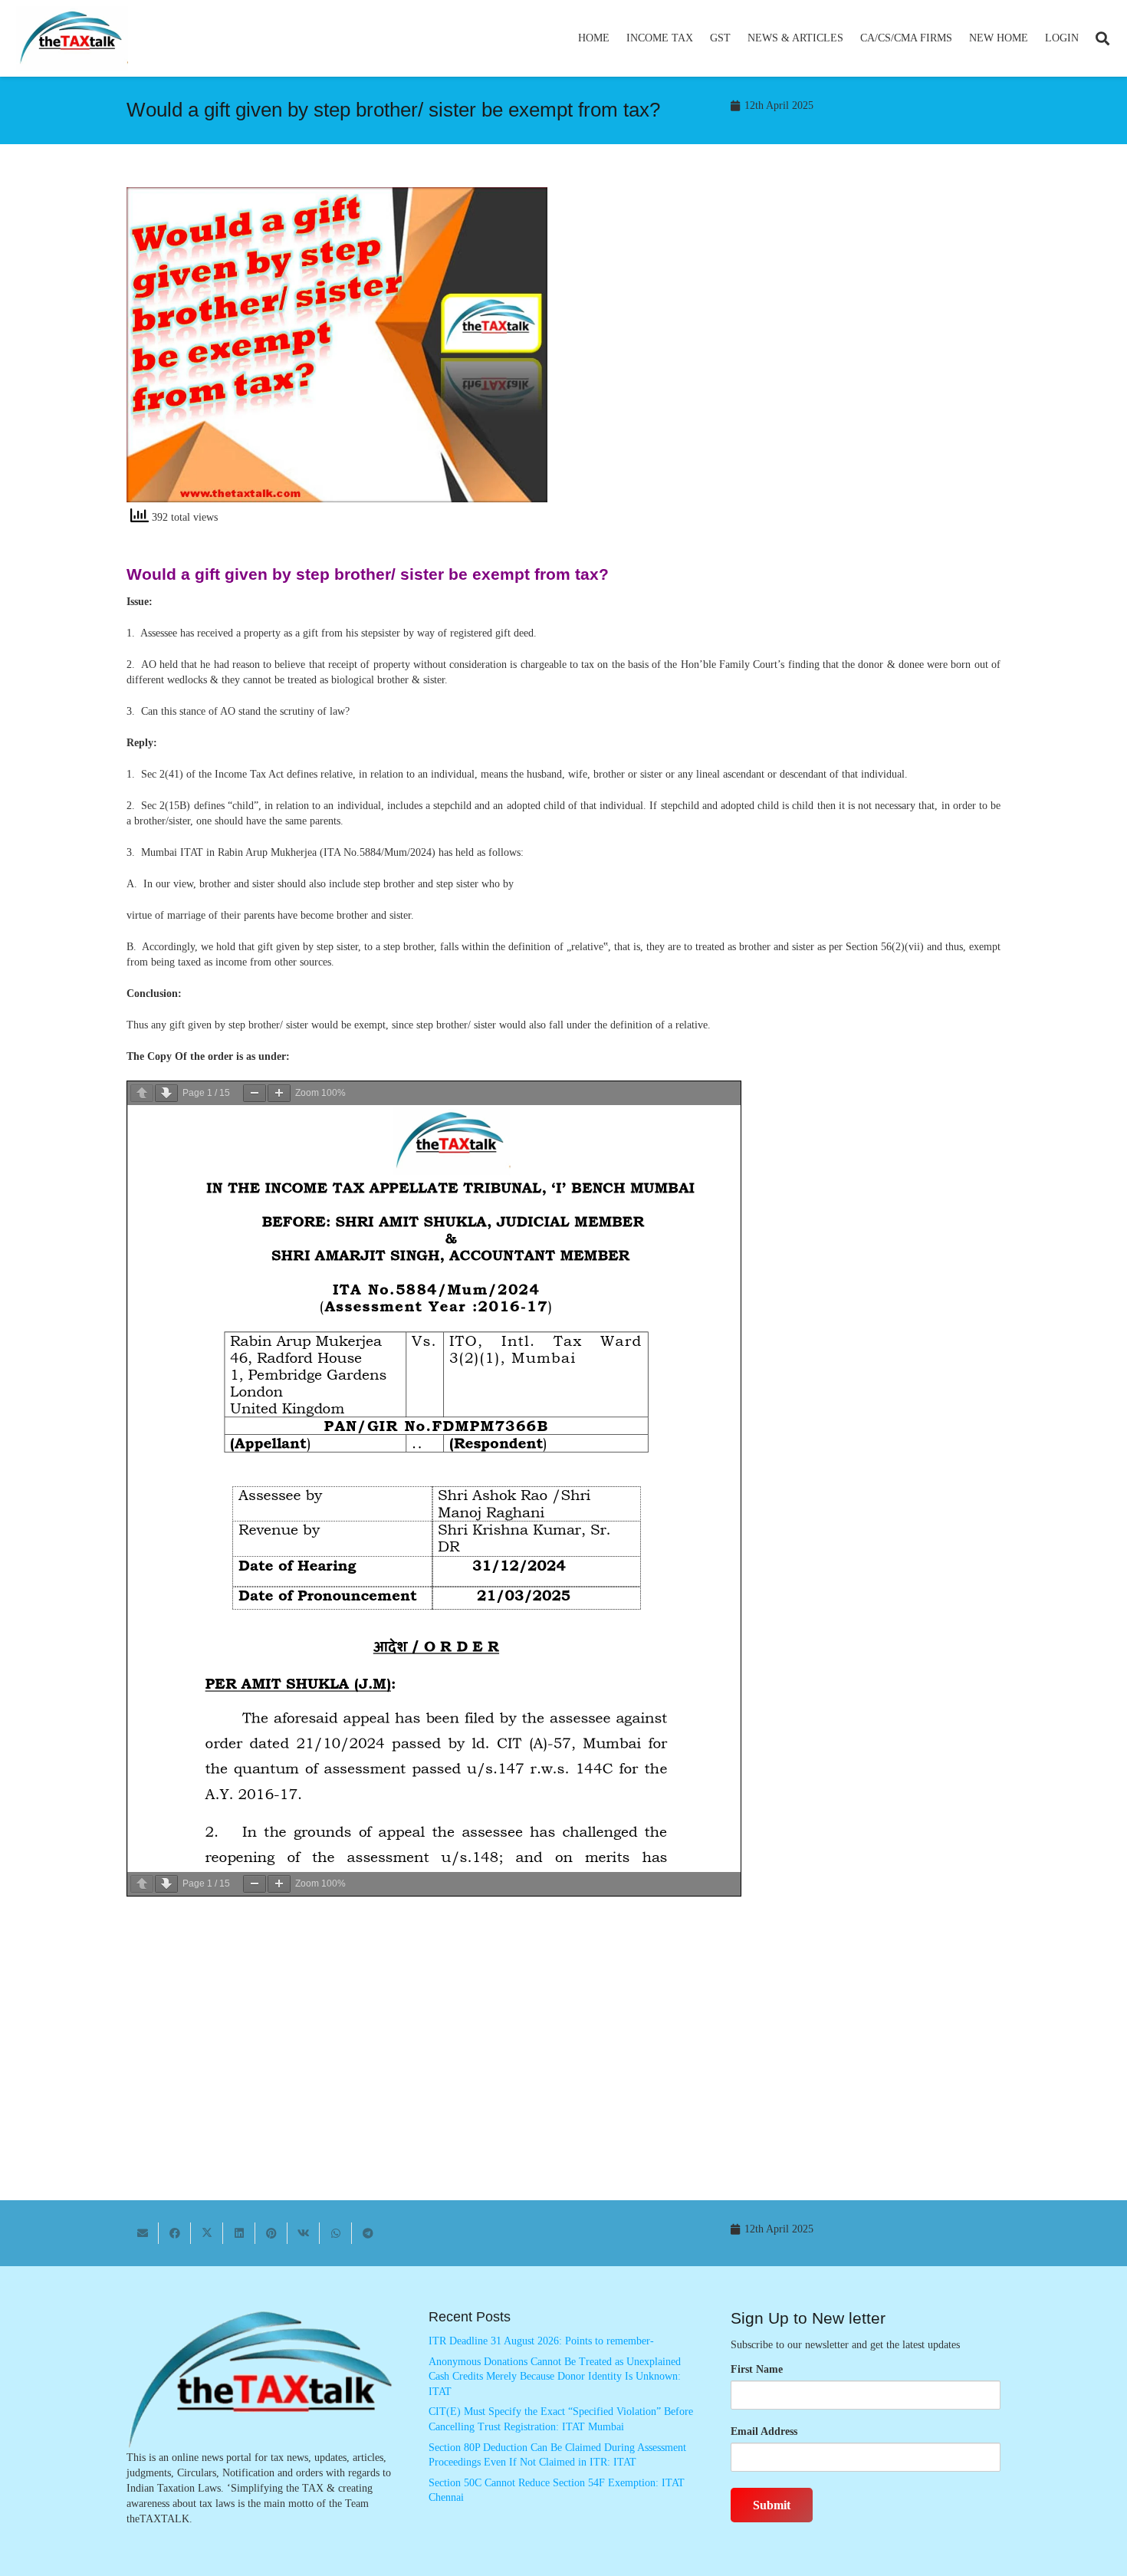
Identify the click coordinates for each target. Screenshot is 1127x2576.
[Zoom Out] (255, 1093)
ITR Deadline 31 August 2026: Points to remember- (541, 2341)
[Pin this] (271, 2233)
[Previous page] (142, 1093)
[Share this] (175, 2233)
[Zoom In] (279, 1093)
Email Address (764, 2431)
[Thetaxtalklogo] (72, 39)
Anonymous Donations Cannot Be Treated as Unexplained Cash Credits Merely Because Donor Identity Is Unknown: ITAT (555, 2377)
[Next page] (166, 1093)
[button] (700, 38)
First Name (757, 2369)
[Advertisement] (790, 325)
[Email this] (143, 2233)
